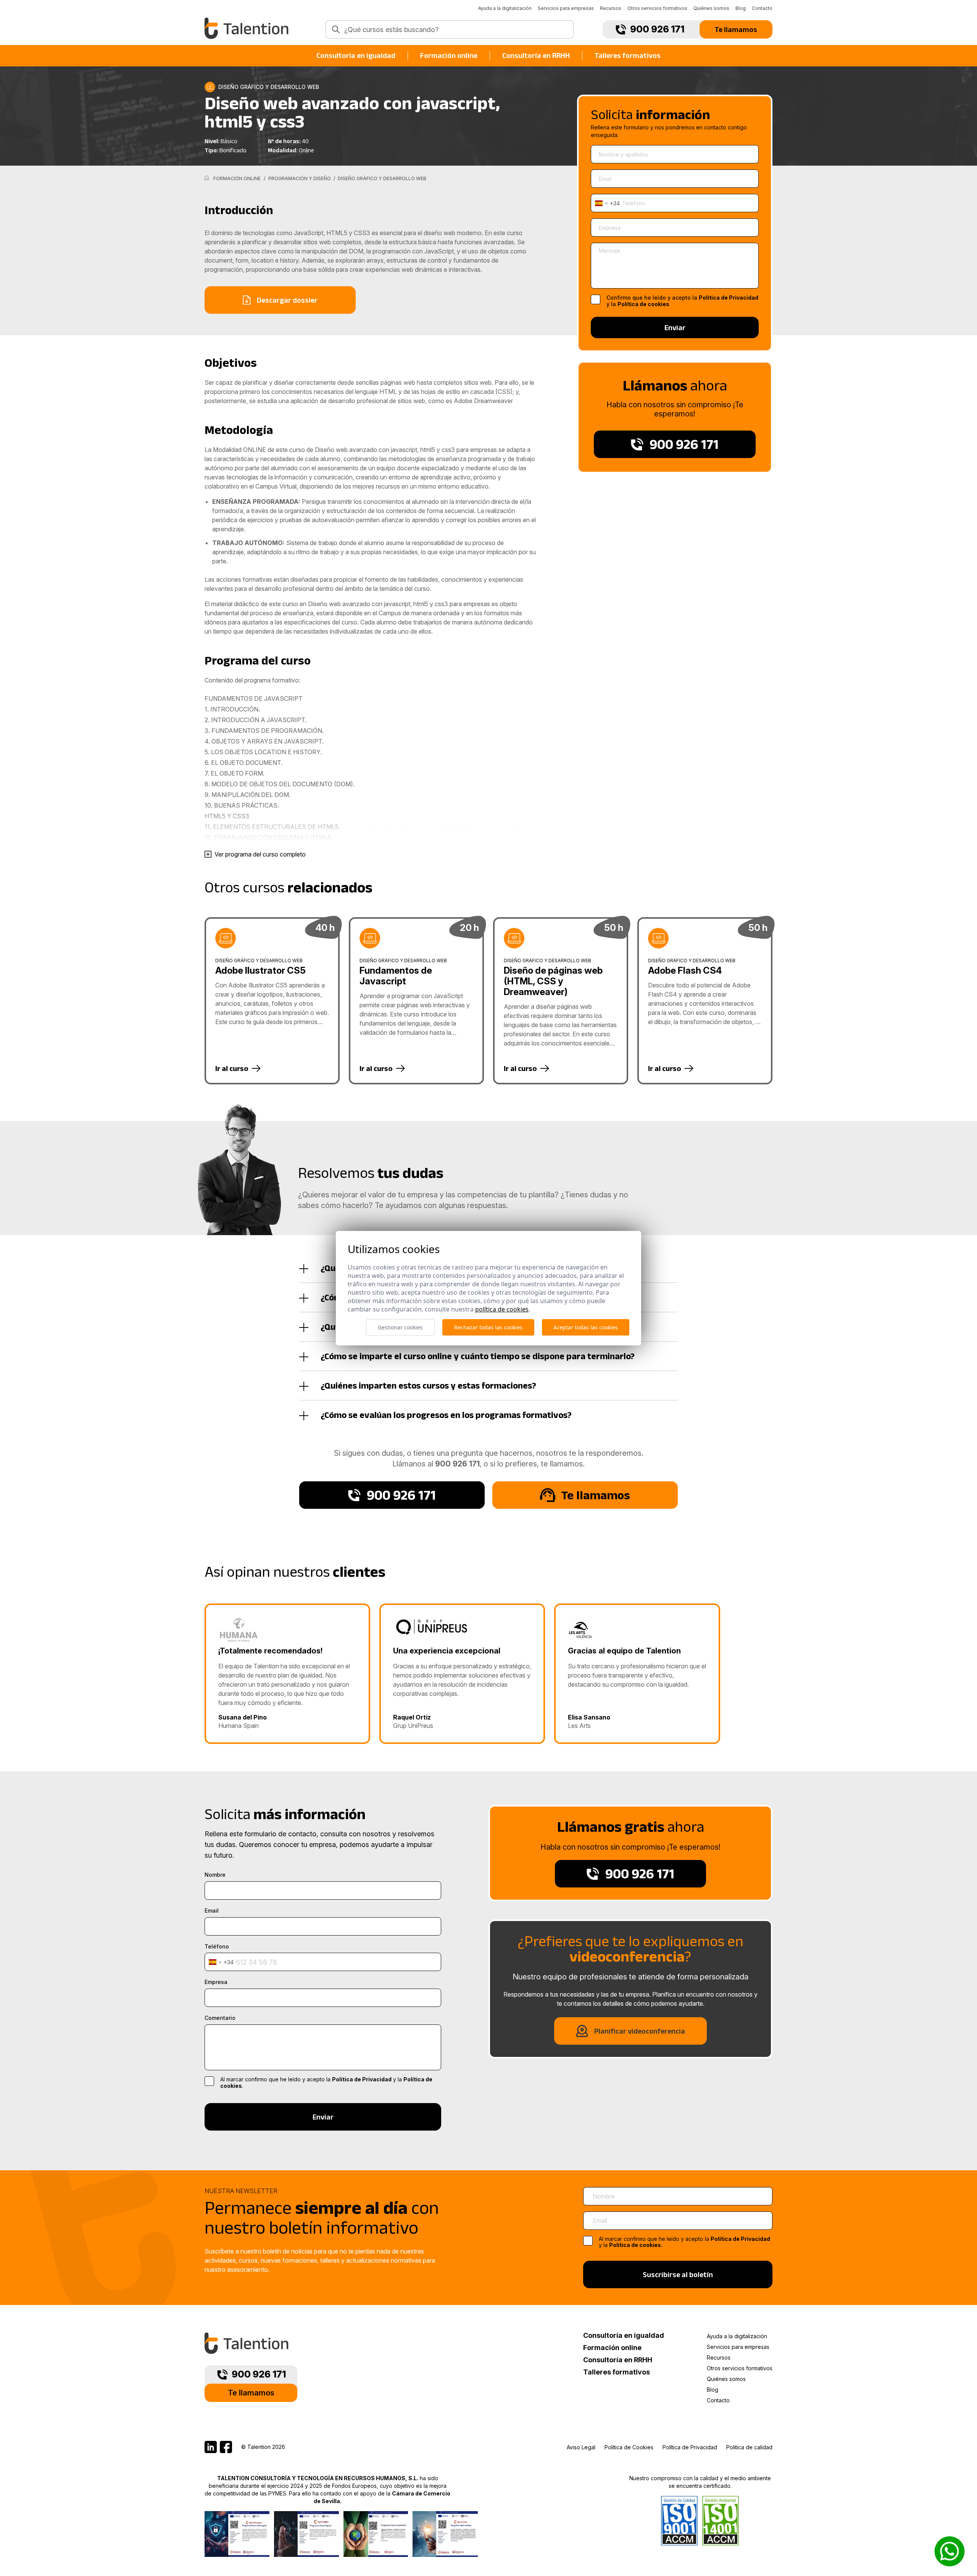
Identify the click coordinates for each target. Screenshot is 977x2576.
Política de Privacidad (729, 298)
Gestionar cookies (400, 1327)
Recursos (611, 8)
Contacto (762, 8)
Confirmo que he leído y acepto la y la (682, 301)
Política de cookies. (636, 2245)
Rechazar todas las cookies (488, 1327)
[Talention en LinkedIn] (211, 2447)
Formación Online (237, 178)
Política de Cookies (629, 2447)
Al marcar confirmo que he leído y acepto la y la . (326, 2083)
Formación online (449, 55)
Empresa (216, 1982)
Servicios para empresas (566, 8)
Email (212, 1911)
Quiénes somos (711, 8)
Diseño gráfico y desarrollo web (381, 178)
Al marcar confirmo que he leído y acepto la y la (684, 2242)
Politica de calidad (749, 2447)
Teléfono (217, 1947)
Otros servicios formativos (657, 8)
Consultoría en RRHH (536, 55)
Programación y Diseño (300, 178)
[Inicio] (207, 178)
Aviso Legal (581, 2447)
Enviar (675, 327)
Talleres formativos (628, 55)
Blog (741, 8)
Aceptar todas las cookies (586, 1327)
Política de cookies (643, 304)
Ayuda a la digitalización (505, 8)
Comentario (220, 2018)
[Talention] (247, 28)
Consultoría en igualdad (356, 55)
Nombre (215, 1875)
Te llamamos (736, 29)
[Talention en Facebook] (226, 2447)
